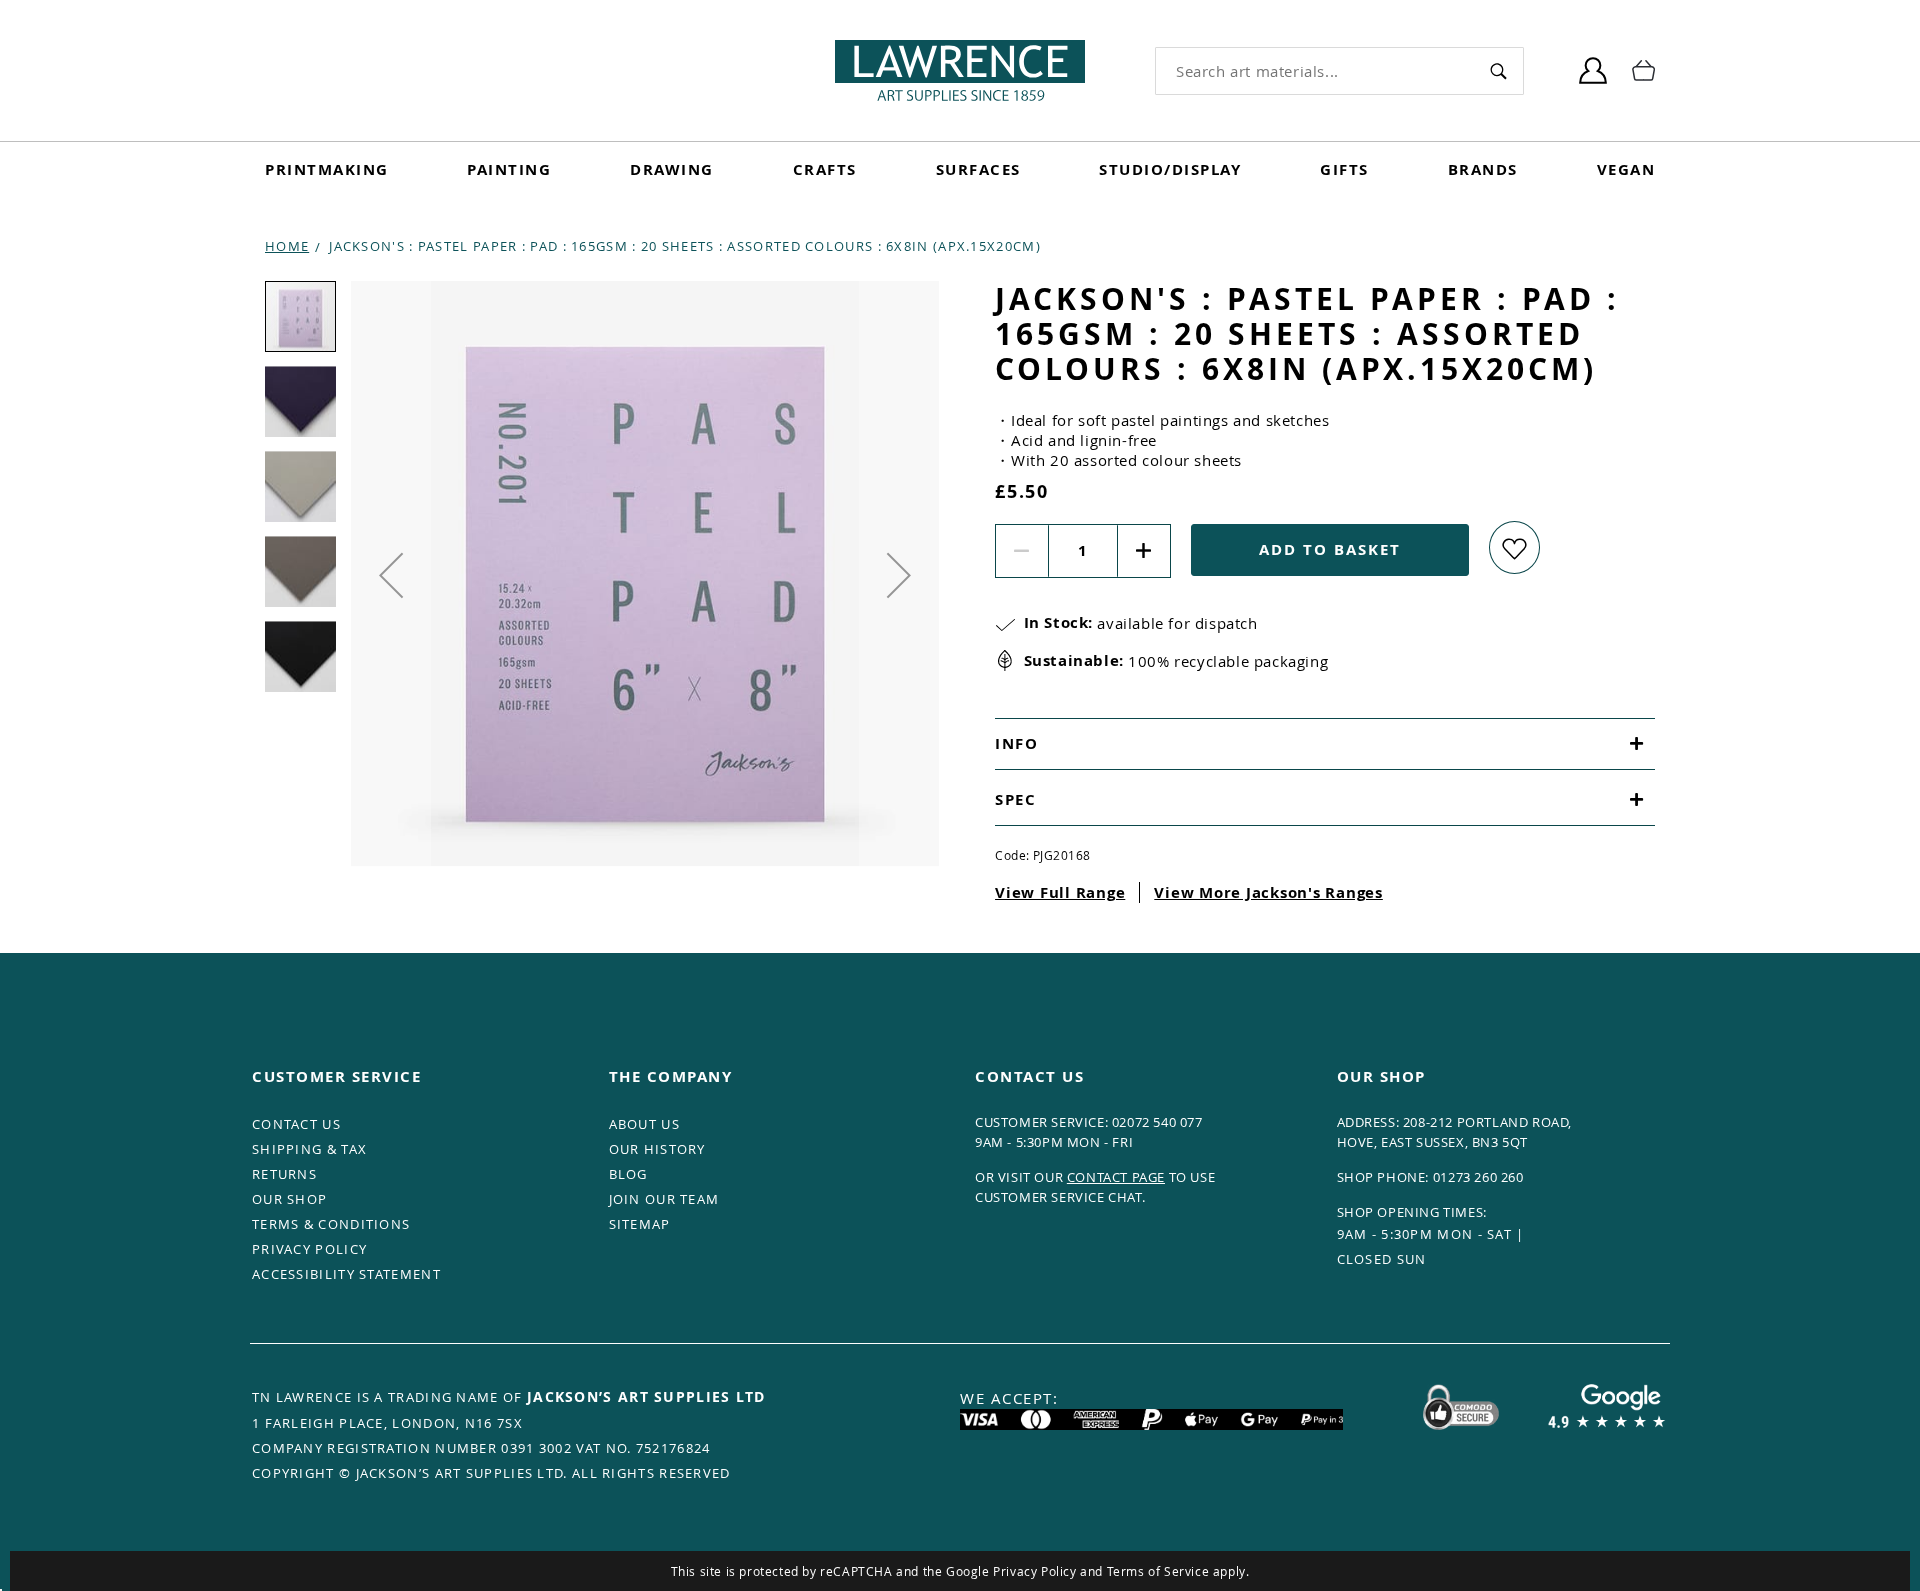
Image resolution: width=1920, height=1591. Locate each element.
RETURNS (284, 1174)
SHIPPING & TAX (309, 1149)
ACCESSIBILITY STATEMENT (346, 1274)
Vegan (1626, 169)
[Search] (1498, 70)
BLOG (628, 1174)
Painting (509, 169)
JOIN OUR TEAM (664, 1199)
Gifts (1344, 169)
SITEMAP (640, 1224)
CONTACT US (296, 1124)
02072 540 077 (1157, 1122)
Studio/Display (1170, 169)
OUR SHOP (289, 1199)
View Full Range (1060, 892)
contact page (1116, 1177)
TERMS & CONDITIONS (331, 1224)
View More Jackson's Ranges (1268, 892)
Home (287, 246)
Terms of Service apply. (1178, 1571)
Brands (1483, 169)
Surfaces (978, 169)
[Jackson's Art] (960, 70)
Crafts (825, 169)
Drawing (672, 169)
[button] (391, 575)
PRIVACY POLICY (309, 1249)
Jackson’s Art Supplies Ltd (646, 1396)
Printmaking (327, 169)
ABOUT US (644, 1124)
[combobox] (1315, 71)
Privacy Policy (1034, 1571)
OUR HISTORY (657, 1149)
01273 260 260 (1478, 1177)
